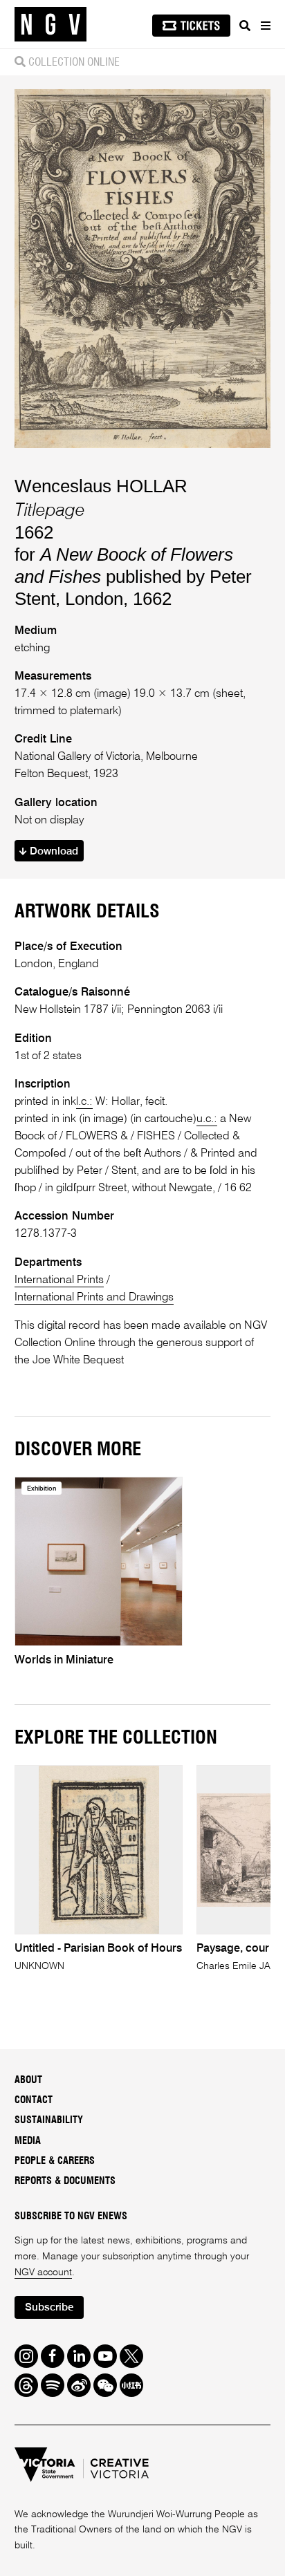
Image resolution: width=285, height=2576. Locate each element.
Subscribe (49, 2307)
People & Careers (55, 2161)
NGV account (43, 2272)
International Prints (59, 1280)
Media (28, 2141)
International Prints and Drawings (94, 1297)
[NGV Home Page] (50, 25)
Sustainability (49, 2120)
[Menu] (265, 26)
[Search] (245, 26)
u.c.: (207, 1119)
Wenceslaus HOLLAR (101, 486)
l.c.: (84, 1102)
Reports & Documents (65, 2181)
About (28, 2080)
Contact (34, 2100)
